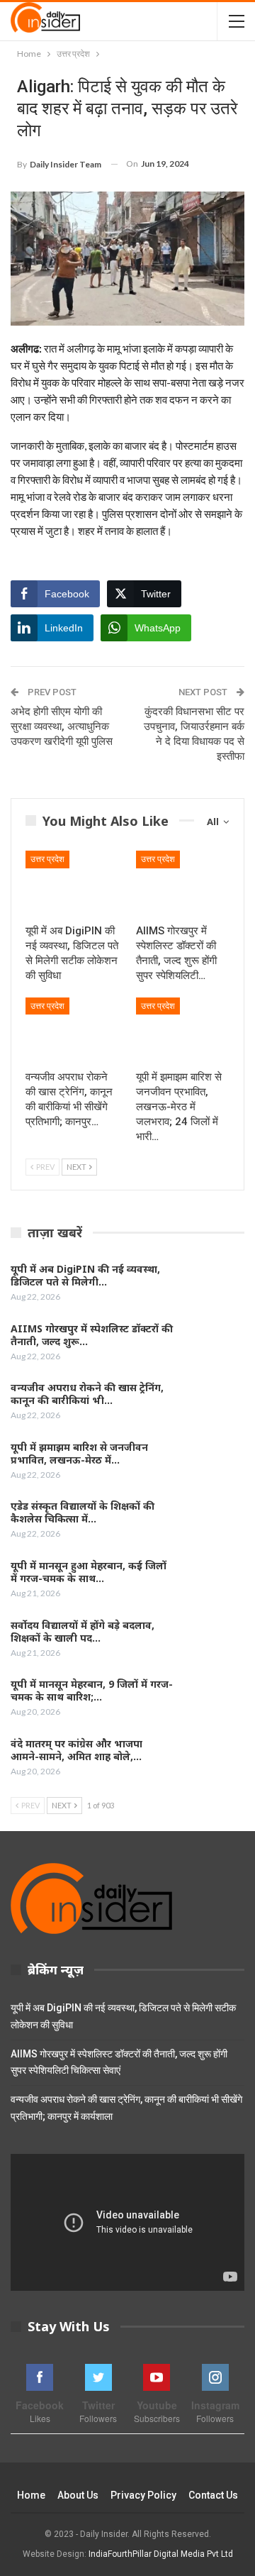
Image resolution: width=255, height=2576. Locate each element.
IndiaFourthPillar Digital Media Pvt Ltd (161, 2554)
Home (31, 2495)
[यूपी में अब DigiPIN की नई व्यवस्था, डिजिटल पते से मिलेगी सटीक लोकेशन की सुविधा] (72, 883)
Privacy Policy (143, 2495)
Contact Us (213, 2495)
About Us (78, 2495)
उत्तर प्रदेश (47, 859)
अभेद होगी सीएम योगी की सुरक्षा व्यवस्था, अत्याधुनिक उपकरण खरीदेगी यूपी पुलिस (62, 726)
